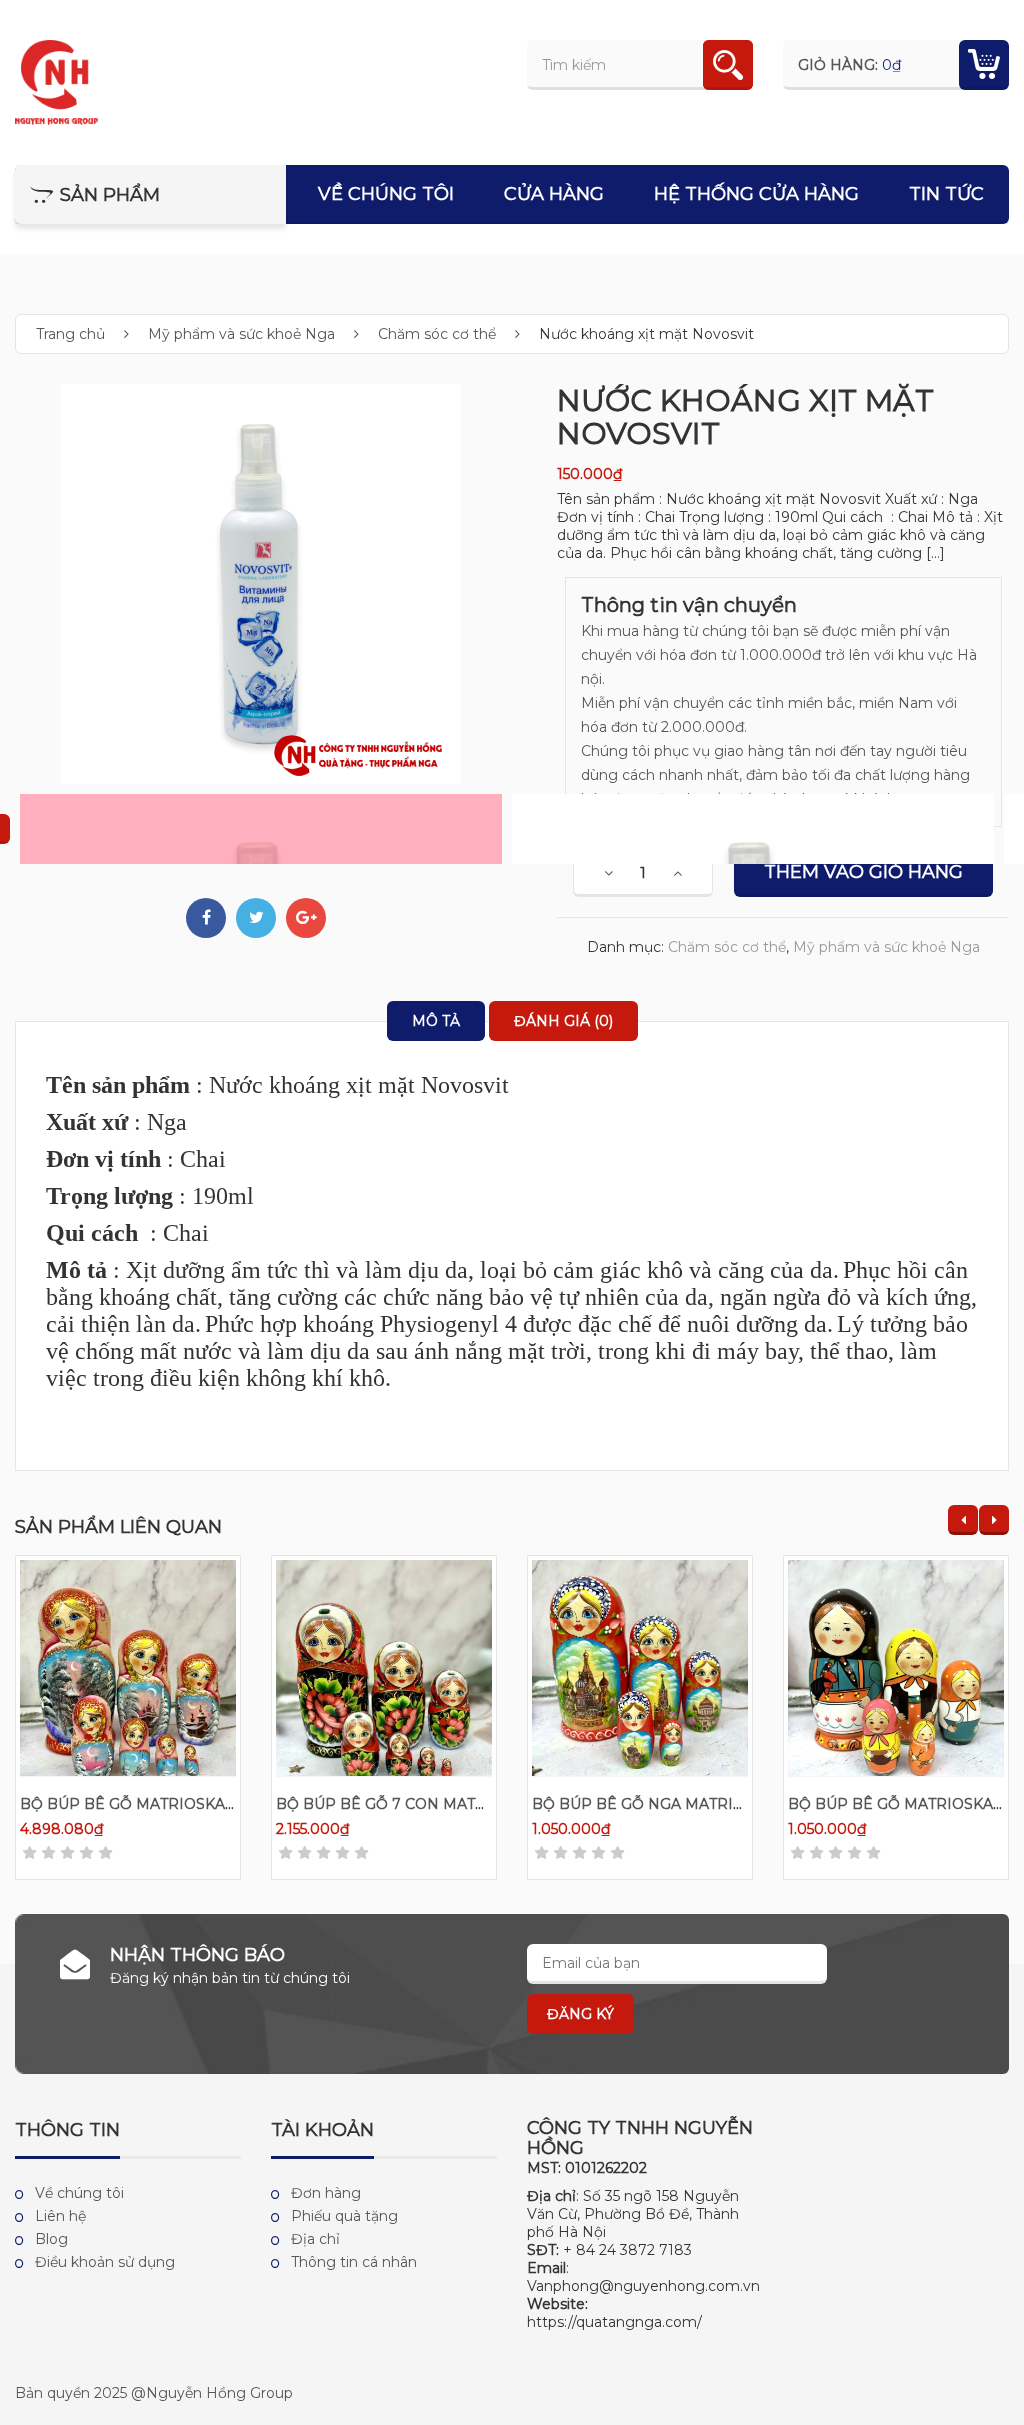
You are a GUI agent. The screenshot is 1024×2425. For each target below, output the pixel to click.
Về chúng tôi (386, 194)
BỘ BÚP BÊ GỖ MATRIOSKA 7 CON (148, 1804)
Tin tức (946, 194)
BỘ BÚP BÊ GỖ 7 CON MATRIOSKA (404, 1804)
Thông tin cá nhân (354, 2262)
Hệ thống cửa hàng (756, 194)
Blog (51, 2239)
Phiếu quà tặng (344, 2216)
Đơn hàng (326, 2193)
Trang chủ (70, 334)
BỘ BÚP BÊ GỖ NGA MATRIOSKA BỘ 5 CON (691, 1804)
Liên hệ (60, 2216)
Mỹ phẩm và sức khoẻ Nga (241, 334)
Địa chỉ (315, 2239)
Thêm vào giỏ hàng (863, 872)
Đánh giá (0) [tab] (563, 1021)
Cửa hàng (554, 194)
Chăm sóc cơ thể (437, 334)
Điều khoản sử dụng (105, 2262)
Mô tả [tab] (436, 1021)
